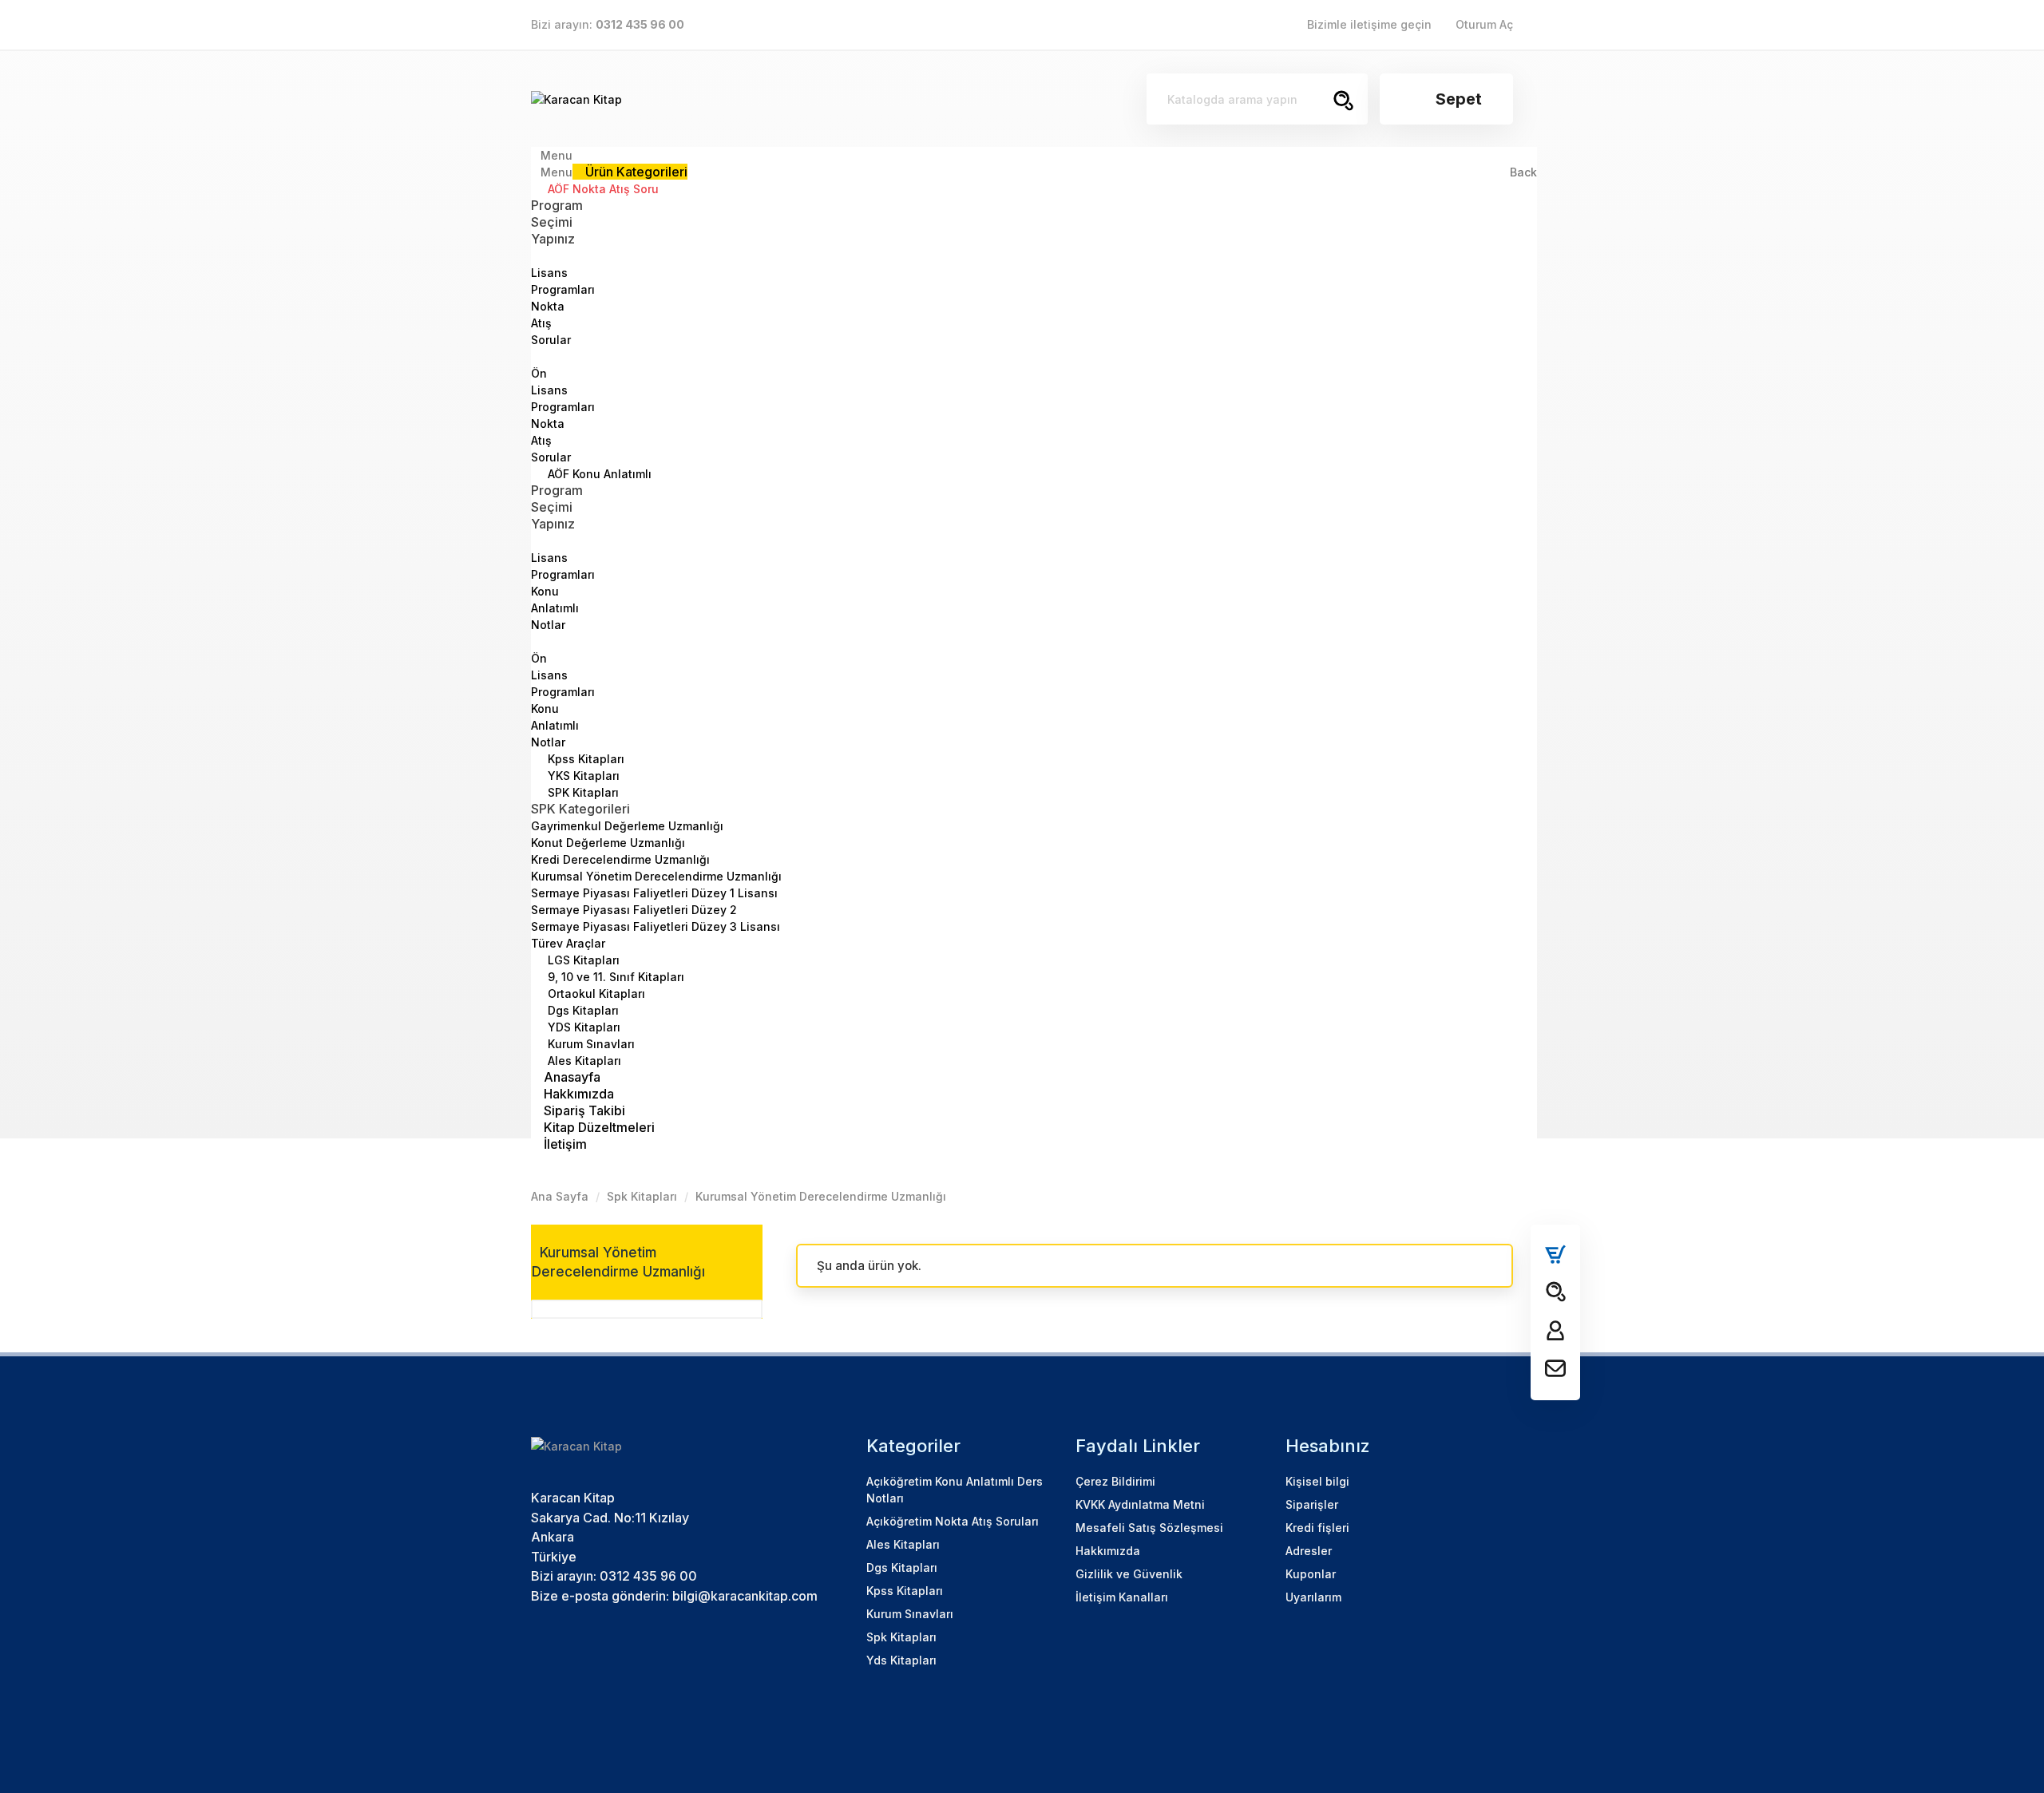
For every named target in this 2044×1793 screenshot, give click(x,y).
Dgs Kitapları (582, 1010)
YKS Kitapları (582, 776)
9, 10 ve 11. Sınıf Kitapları (614, 977)
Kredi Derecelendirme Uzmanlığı (620, 859)
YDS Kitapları (582, 1027)
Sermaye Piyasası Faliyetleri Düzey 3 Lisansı (656, 926)
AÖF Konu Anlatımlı (598, 474)
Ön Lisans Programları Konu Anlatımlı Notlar (563, 700)
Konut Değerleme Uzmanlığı (608, 843)
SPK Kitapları (582, 792)
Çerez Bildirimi (1115, 1481)
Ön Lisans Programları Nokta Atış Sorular (563, 415)
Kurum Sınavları (590, 1044)
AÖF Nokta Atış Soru (602, 189)
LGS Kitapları (582, 960)
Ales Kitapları (583, 1061)
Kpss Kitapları (584, 759)
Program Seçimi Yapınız (557, 222)
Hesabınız (1328, 1446)
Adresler (1309, 1551)
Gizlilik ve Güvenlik (1129, 1574)
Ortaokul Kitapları (595, 993)
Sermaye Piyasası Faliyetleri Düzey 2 (634, 910)
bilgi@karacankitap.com (745, 1596)
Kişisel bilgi (1317, 1481)
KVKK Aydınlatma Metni (1140, 1504)
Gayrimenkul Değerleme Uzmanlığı (627, 826)
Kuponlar (1311, 1574)
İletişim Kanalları (1122, 1597)
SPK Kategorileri (580, 809)
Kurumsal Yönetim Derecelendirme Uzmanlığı (656, 876)
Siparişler (1312, 1504)
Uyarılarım (1313, 1597)
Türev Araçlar (568, 943)
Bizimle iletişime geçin (1369, 24)
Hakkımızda (1108, 1551)
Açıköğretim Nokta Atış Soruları (953, 1521)
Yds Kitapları (901, 1660)
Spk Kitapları (901, 1637)
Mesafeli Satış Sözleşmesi (1149, 1528)
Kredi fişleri (1317, 1528)
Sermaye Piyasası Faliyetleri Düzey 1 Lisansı (654, 893)
